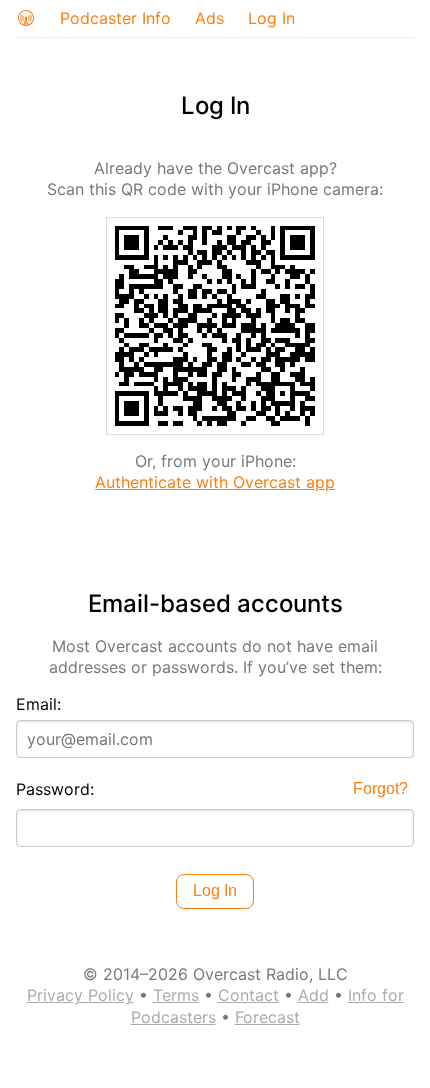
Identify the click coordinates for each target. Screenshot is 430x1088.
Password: (55, 789)
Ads (209, 18)
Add (313, 995)
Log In (271, 18)
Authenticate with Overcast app (215, 482)
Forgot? (380, 788)
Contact (248, 995)
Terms (176, 995)
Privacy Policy (80, 995)
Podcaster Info (115, 18)
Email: (38, 704)
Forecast (267, 1017)
